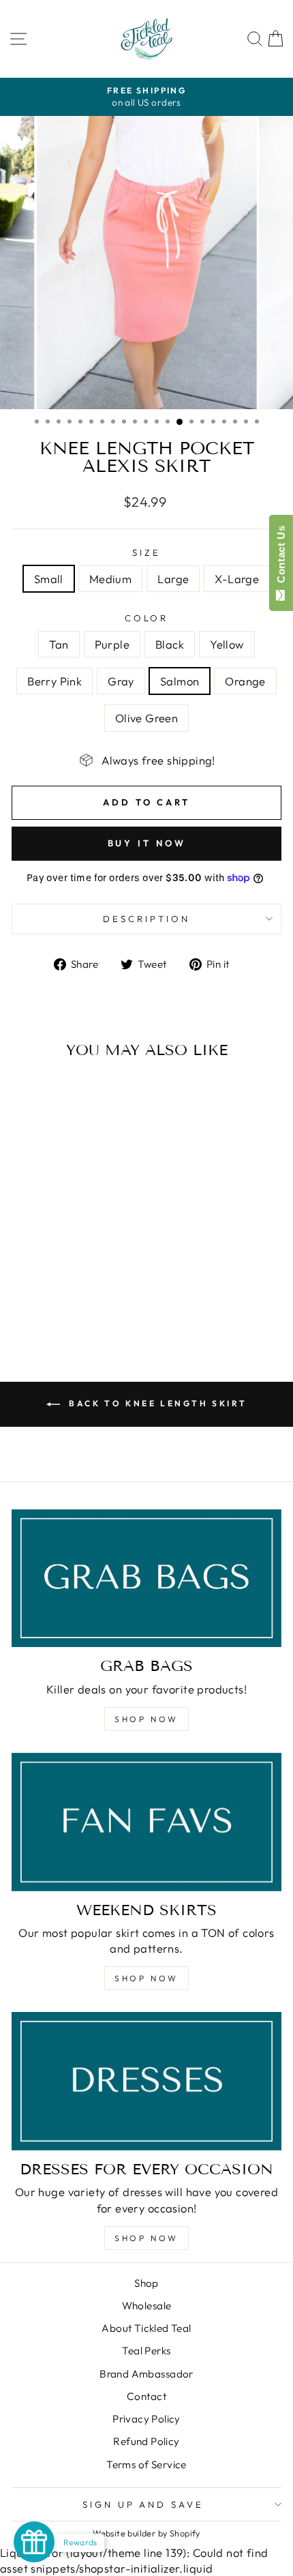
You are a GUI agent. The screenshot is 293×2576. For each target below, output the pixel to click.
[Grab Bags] (146, 1579)
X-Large (237, 579)
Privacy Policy (146, 2419)
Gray (121, 681)
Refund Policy (146, 2441)
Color (147, 618)
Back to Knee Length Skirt (156, 1403)
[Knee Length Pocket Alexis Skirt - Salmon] (47, 1301)
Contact (146, 2396)
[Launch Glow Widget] (34, 2542)
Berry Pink (55, 681)
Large (173, 579)
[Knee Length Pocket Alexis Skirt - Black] (55, 1288)
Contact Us (281, 557)
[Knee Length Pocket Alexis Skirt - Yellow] (71, 1288)
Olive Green (147, 718)
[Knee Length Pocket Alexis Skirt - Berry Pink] (86, 1288)
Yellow (227, 644)
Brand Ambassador (146, 2374)
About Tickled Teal (146, 2328)
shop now (146, 1978)
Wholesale (147, 2306)
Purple (112, 644)
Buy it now (147, 843)
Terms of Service (146, 2464)
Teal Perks (146, 2351)
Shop (146, 2283)
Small (49, 579)
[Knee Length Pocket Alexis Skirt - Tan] (24, 1288)
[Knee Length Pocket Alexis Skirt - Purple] (39, 1288)
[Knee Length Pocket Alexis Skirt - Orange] (63, 1301)
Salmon (180, 681)
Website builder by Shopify (146, 2533)
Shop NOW (146, 1719)
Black (170, 644)
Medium (110, 579)
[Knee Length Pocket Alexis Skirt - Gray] (102, 1288)
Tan (59, 644)
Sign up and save (143, 2504)
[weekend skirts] (146, 1822)
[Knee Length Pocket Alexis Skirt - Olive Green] (79, 1301)
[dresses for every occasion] (146, 2081)
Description (146, 919)
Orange (245, 681)
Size (146, 552)
